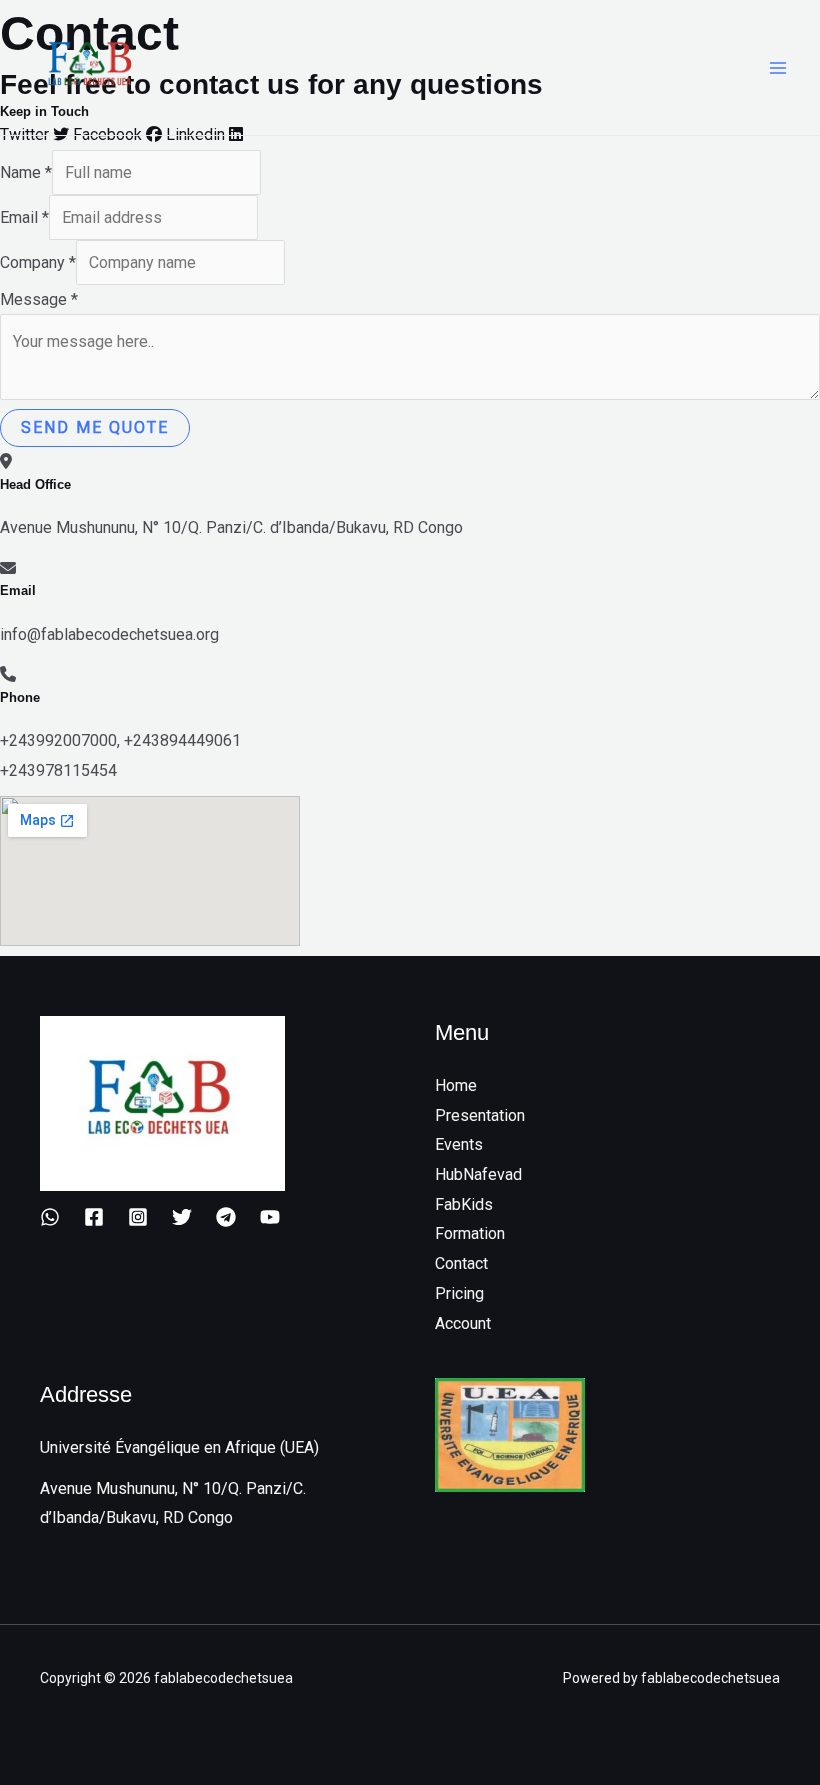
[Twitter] (182, 1217)
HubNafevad (478, 1174)
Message (39, 299)
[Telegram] (226, 1217)
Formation (470, 1233)
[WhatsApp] (50, 1217)
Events (459, 1144)
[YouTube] (270, 1217)
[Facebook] (94, 1217)
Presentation (480, 1115)
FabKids (464, 1204)
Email (24, 217)
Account (463, 1323)
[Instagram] (138, 1217)
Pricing (459, 1293)
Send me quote (95, 427)
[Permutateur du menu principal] (778, 68)
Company (38, 262)
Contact (461, 1263)
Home (456, 1085)
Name (26, 172)
